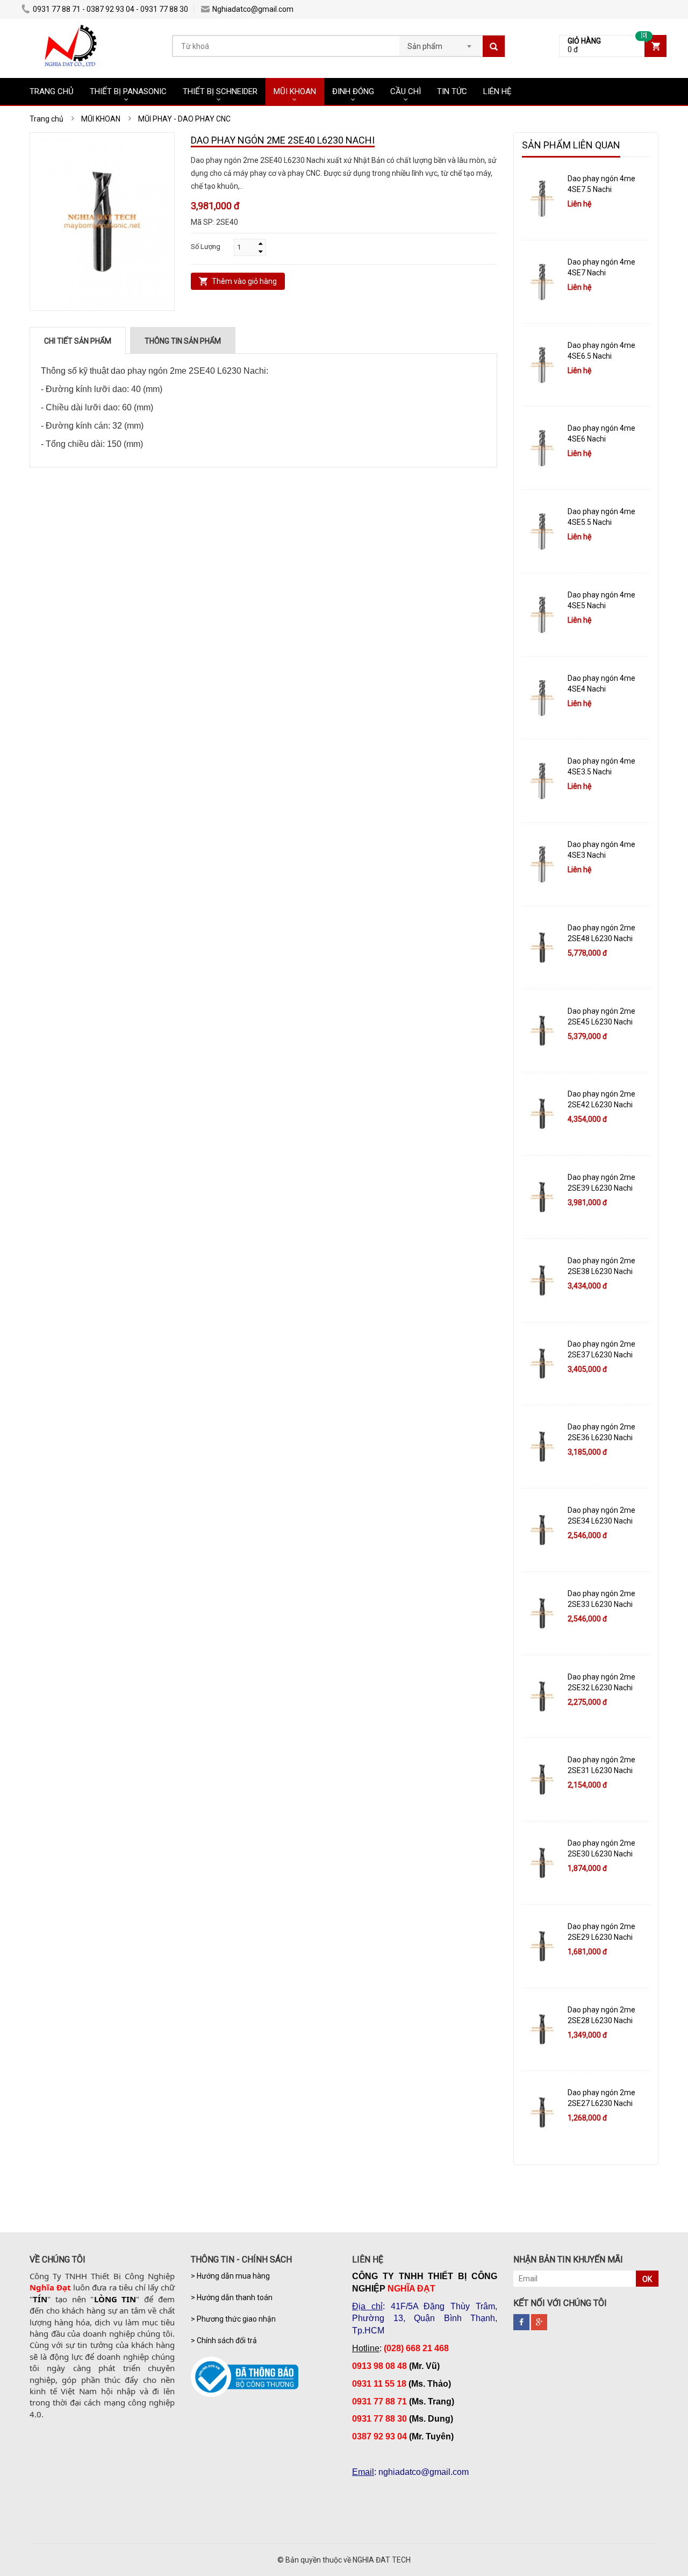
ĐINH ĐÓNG (353, 91)
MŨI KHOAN (295, 91)
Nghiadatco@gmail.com (253, 9)
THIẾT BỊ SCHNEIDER (220, 91)
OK (647, 2279)
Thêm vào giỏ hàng (244, 281)
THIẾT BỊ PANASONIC (128, 91)
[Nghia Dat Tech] (71, 30)
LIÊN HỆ (497, 91)
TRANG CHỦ (52, 91)
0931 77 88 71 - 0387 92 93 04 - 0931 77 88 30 (110, 9)
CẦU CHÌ (406, 91)
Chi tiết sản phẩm (78, 341)
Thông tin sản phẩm (183, 341)
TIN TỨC (452, 91)
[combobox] (441, 43)
